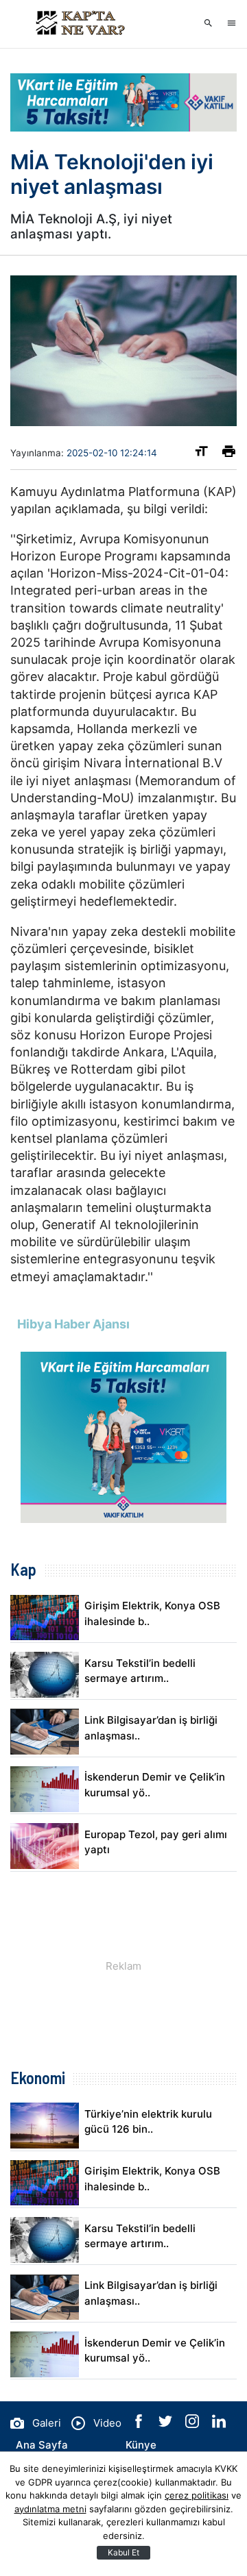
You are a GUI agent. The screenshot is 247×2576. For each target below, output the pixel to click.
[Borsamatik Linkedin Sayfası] (219, 2424)
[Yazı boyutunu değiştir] (201, 454)
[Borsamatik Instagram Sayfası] (193, 2424)
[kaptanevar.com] (79, 24)
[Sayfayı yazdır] (229, 454)
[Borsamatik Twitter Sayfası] (167, 2424)
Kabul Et (123, 2552)
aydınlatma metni (50, 2509)
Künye (141, 2445)
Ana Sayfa (42, 2445)
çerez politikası (197, 2495)
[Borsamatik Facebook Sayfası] (140, 2424)
